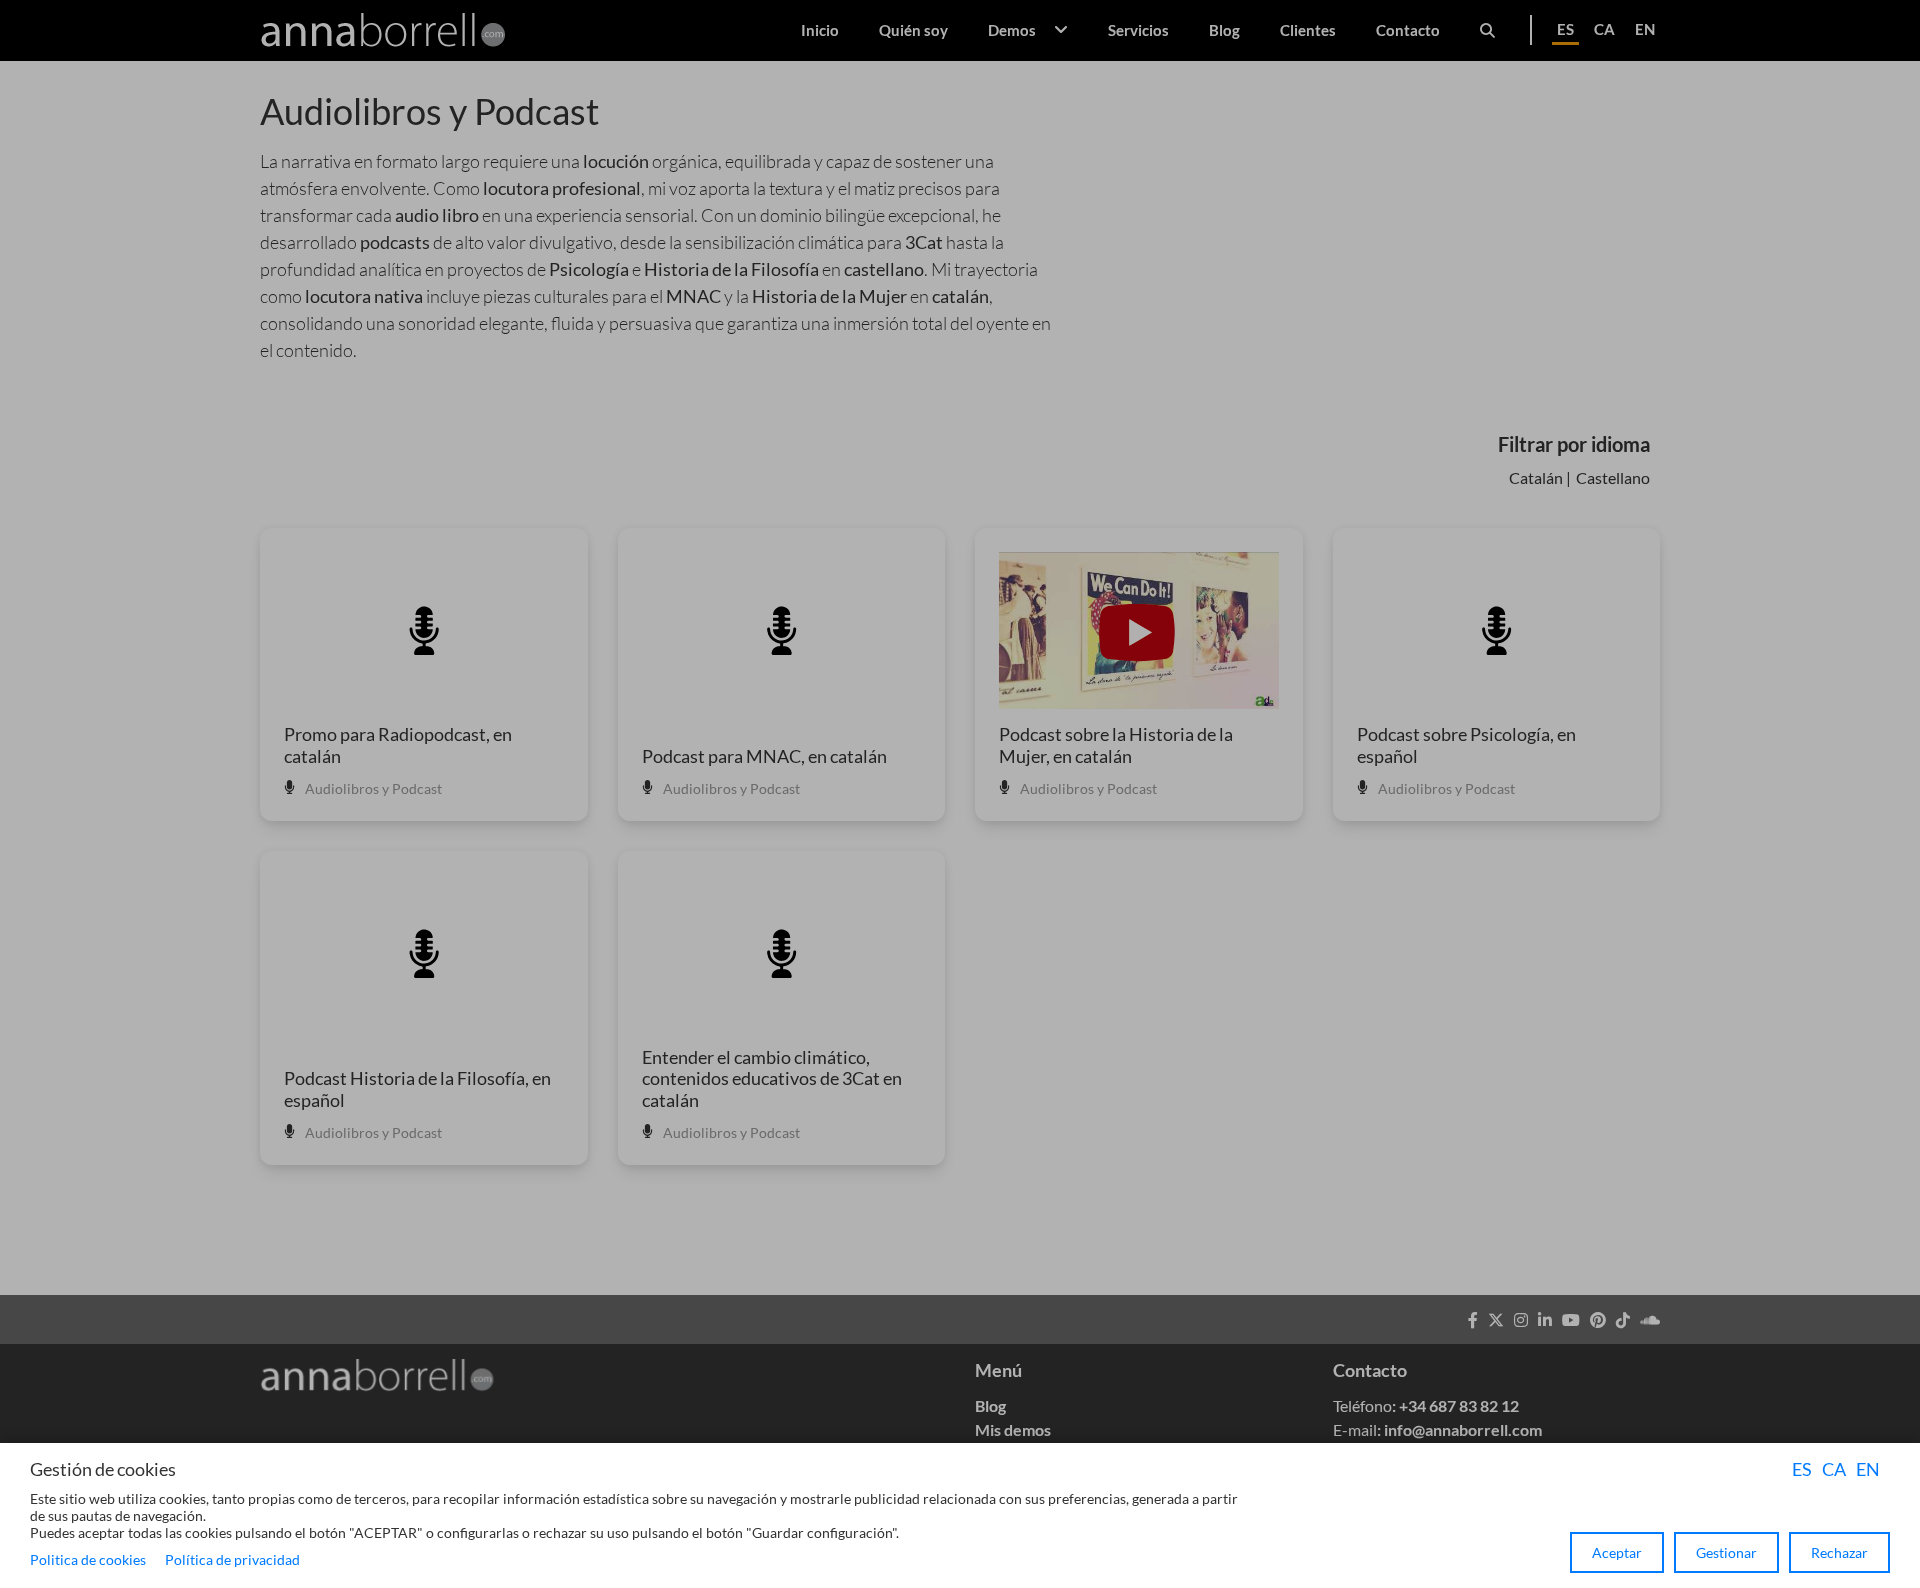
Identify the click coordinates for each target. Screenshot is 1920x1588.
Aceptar (1617, 1552)
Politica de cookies (88, 1559)
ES (1802, 1469)
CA (1834, 1469)
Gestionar (1726, 1552)
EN (1868, 1469)
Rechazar (1839, 1552)
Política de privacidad (232, 1559)
